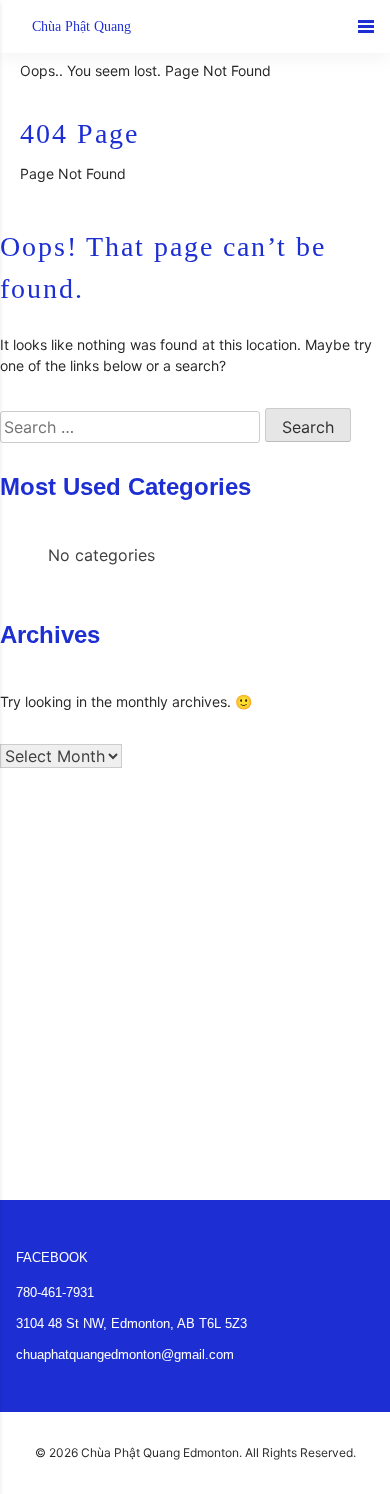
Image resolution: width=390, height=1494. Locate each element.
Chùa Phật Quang (81, 26)
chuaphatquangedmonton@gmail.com (125, 1354)
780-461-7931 (55, 1292)
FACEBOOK (52, 1257)
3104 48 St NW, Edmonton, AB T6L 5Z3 (131, 1323)
